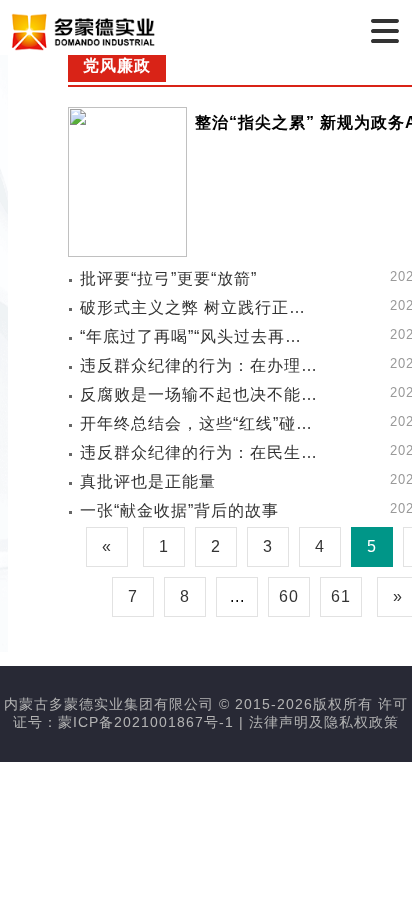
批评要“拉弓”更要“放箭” (168, 278)
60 (289, 596)
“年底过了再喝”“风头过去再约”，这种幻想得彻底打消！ (198, 336)
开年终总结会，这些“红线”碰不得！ (198, 423)
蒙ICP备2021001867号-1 (146, 722)
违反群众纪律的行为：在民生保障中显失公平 (198, 452)
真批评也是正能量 (148, 481)
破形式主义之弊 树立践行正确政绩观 (198, 307)
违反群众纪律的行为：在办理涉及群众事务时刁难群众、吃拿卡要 (198, 365)
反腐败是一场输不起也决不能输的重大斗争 (198, 394)
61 (341, 596)
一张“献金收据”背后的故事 (179, 510)
